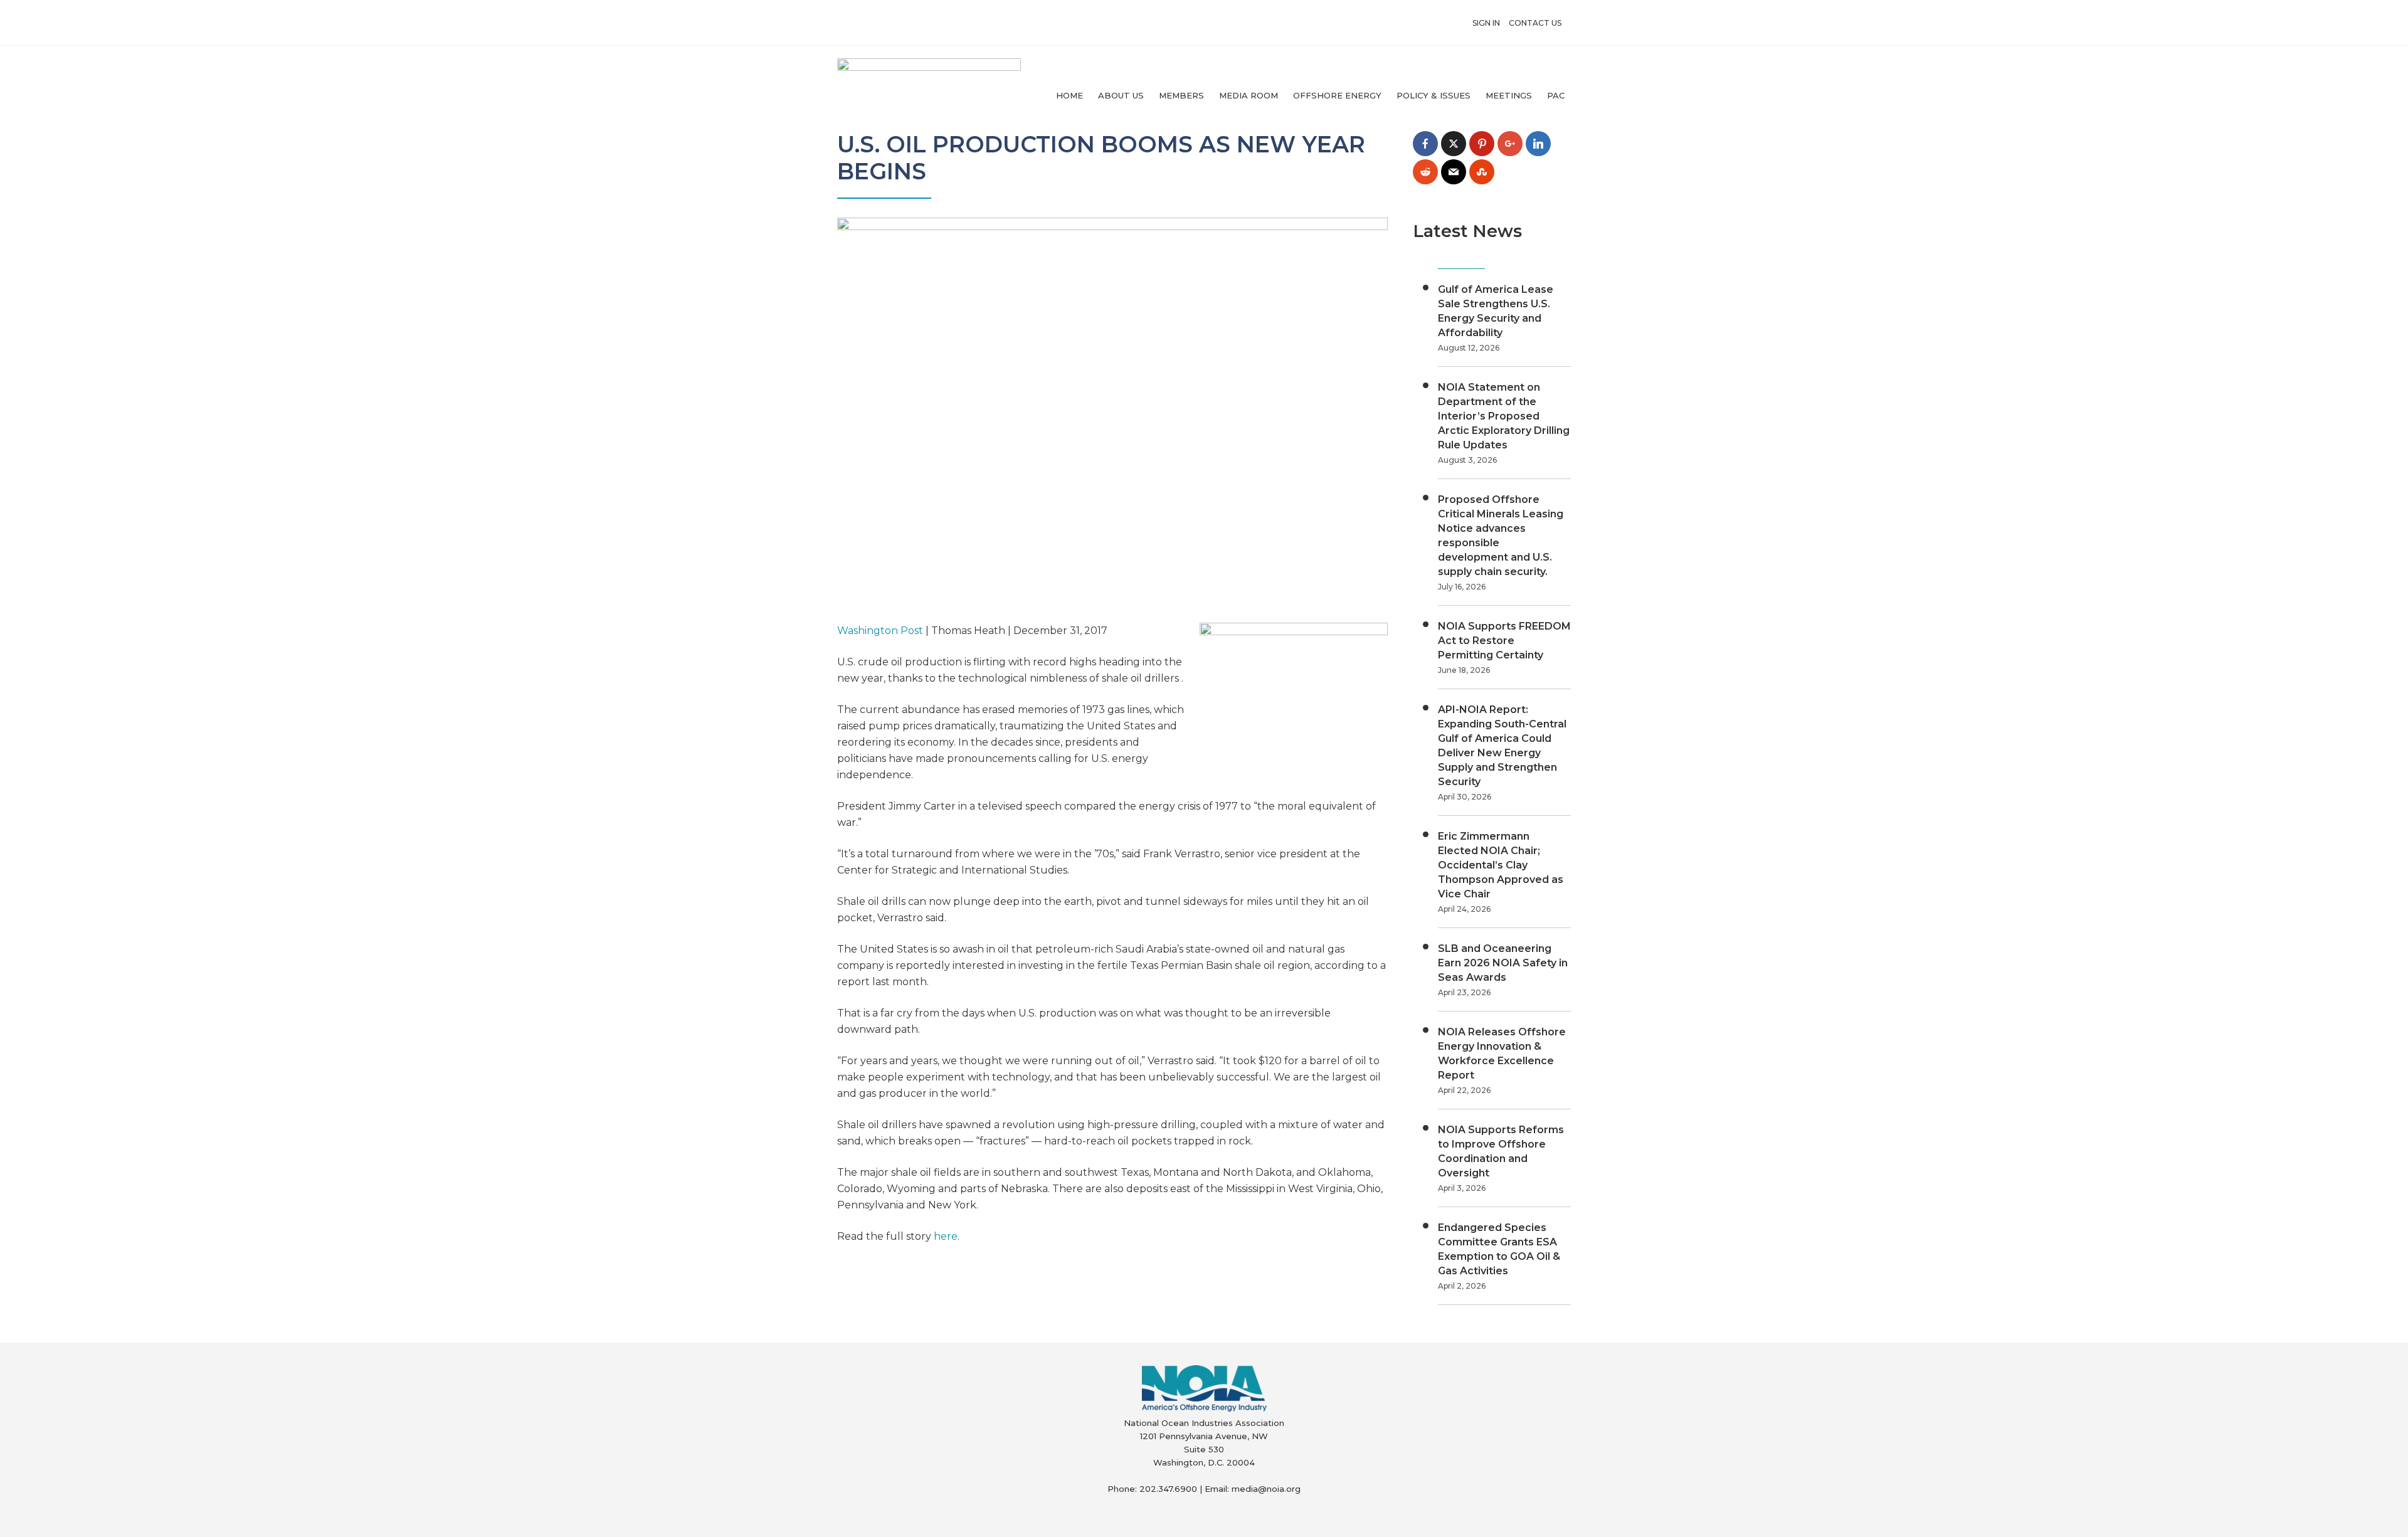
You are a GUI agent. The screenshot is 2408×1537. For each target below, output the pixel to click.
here (946, 1236)
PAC (1556, 95)
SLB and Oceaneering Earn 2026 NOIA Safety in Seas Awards (1503, 963)
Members (1181, 95)
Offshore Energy (1337, 95)
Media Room (1249, 95)
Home (1069, 95)
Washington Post (880, 631)
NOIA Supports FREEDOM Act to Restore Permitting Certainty (1504, 641)
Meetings (1509, 95)
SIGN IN (1486, 23)
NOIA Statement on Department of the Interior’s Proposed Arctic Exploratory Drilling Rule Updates (1504, 416)
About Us (1121, 95)
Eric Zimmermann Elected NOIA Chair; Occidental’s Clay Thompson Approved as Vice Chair (1501, 865)
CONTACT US (1535, 23)
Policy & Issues (1434, 95)
